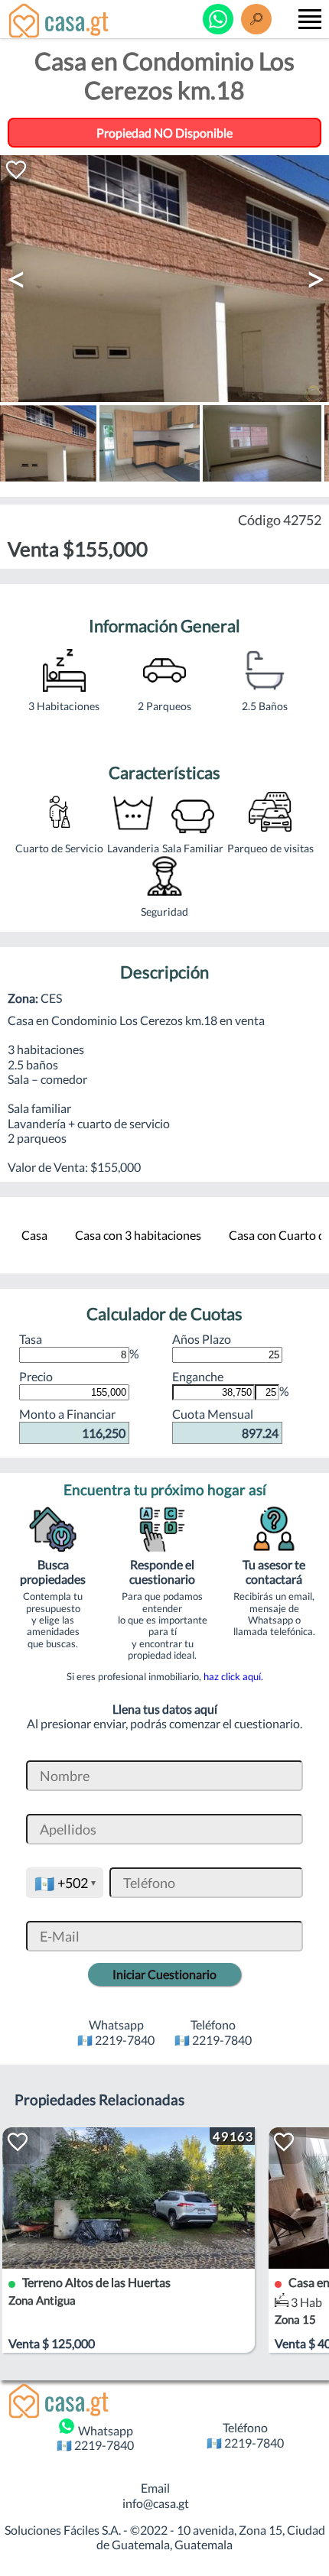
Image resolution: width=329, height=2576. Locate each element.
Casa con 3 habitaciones (138, 1235)
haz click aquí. (233, 1676)
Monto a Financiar (72, 1423)
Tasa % (79, 1346)
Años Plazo (202, 1339)
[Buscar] (256, 19)
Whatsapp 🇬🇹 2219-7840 (95, 2438)
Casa (34, 1235)
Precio (36, 1376)
